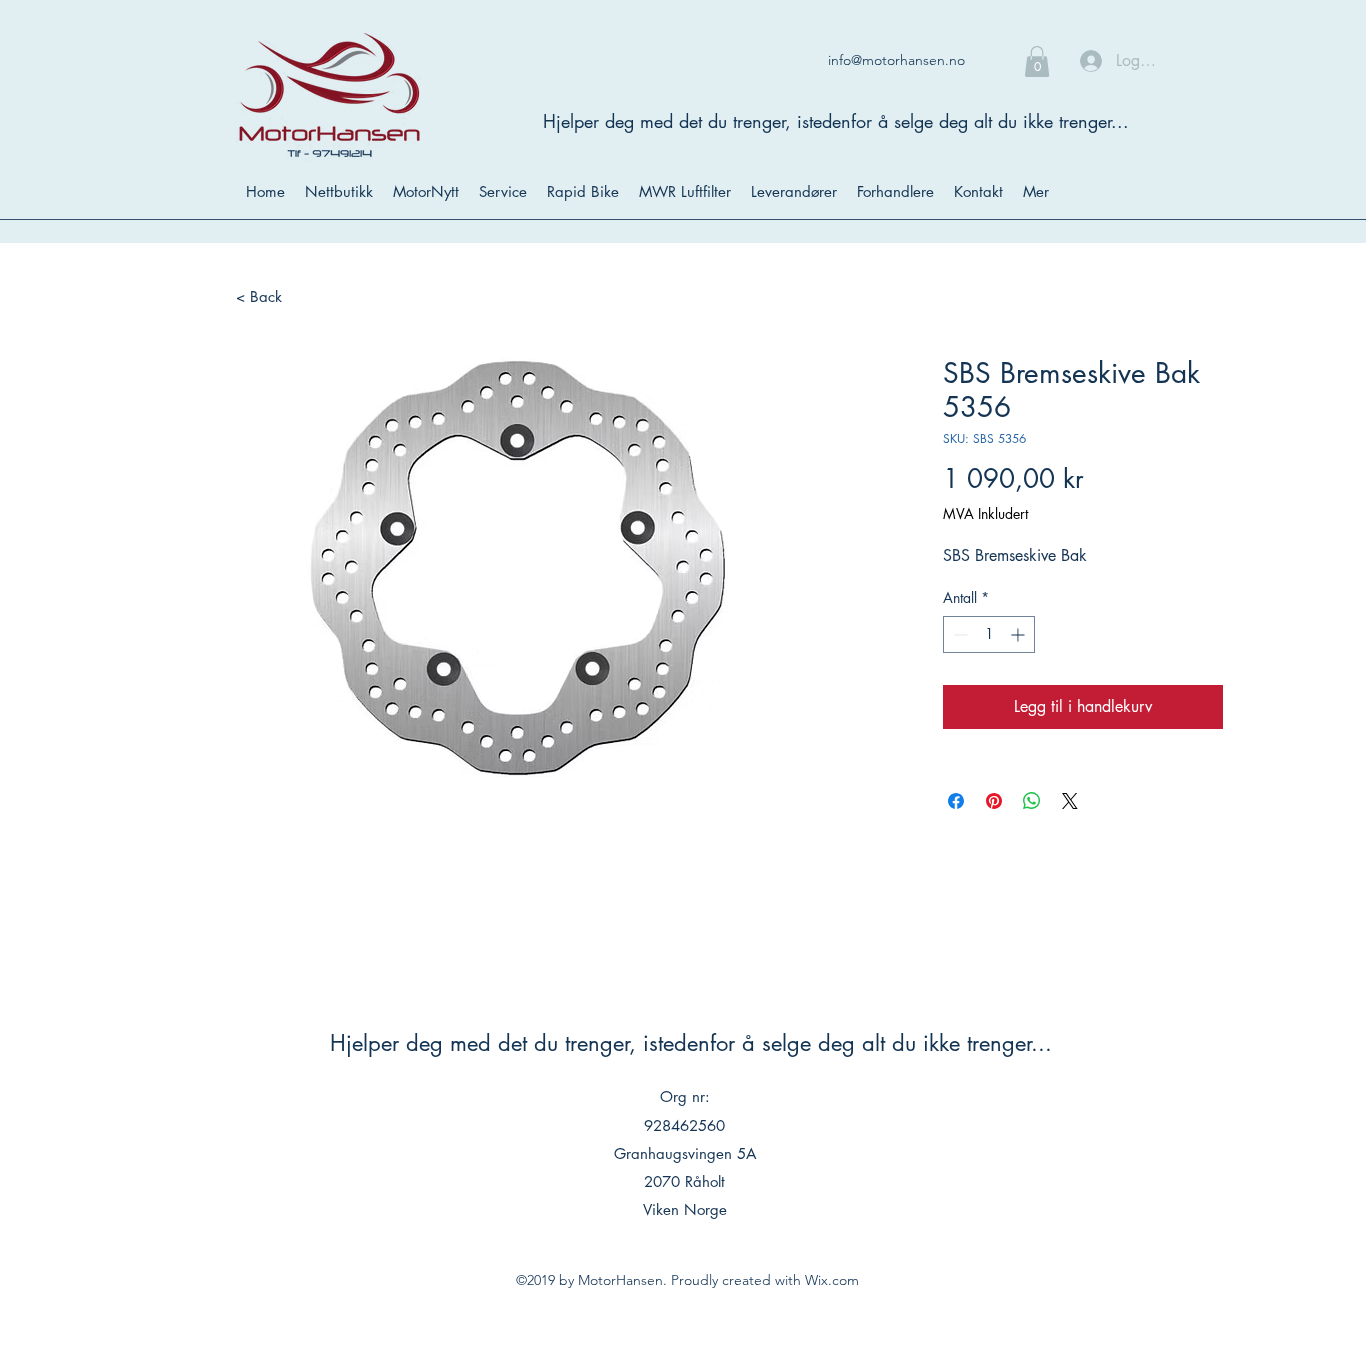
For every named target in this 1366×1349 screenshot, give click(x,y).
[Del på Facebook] (956, 801)
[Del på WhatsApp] (1032, 801)
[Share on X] (1070, 801)
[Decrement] (958, 634)
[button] (1037, 61)
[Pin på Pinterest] (994, 801)
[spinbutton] (989, 634)
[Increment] (1019, 634)
